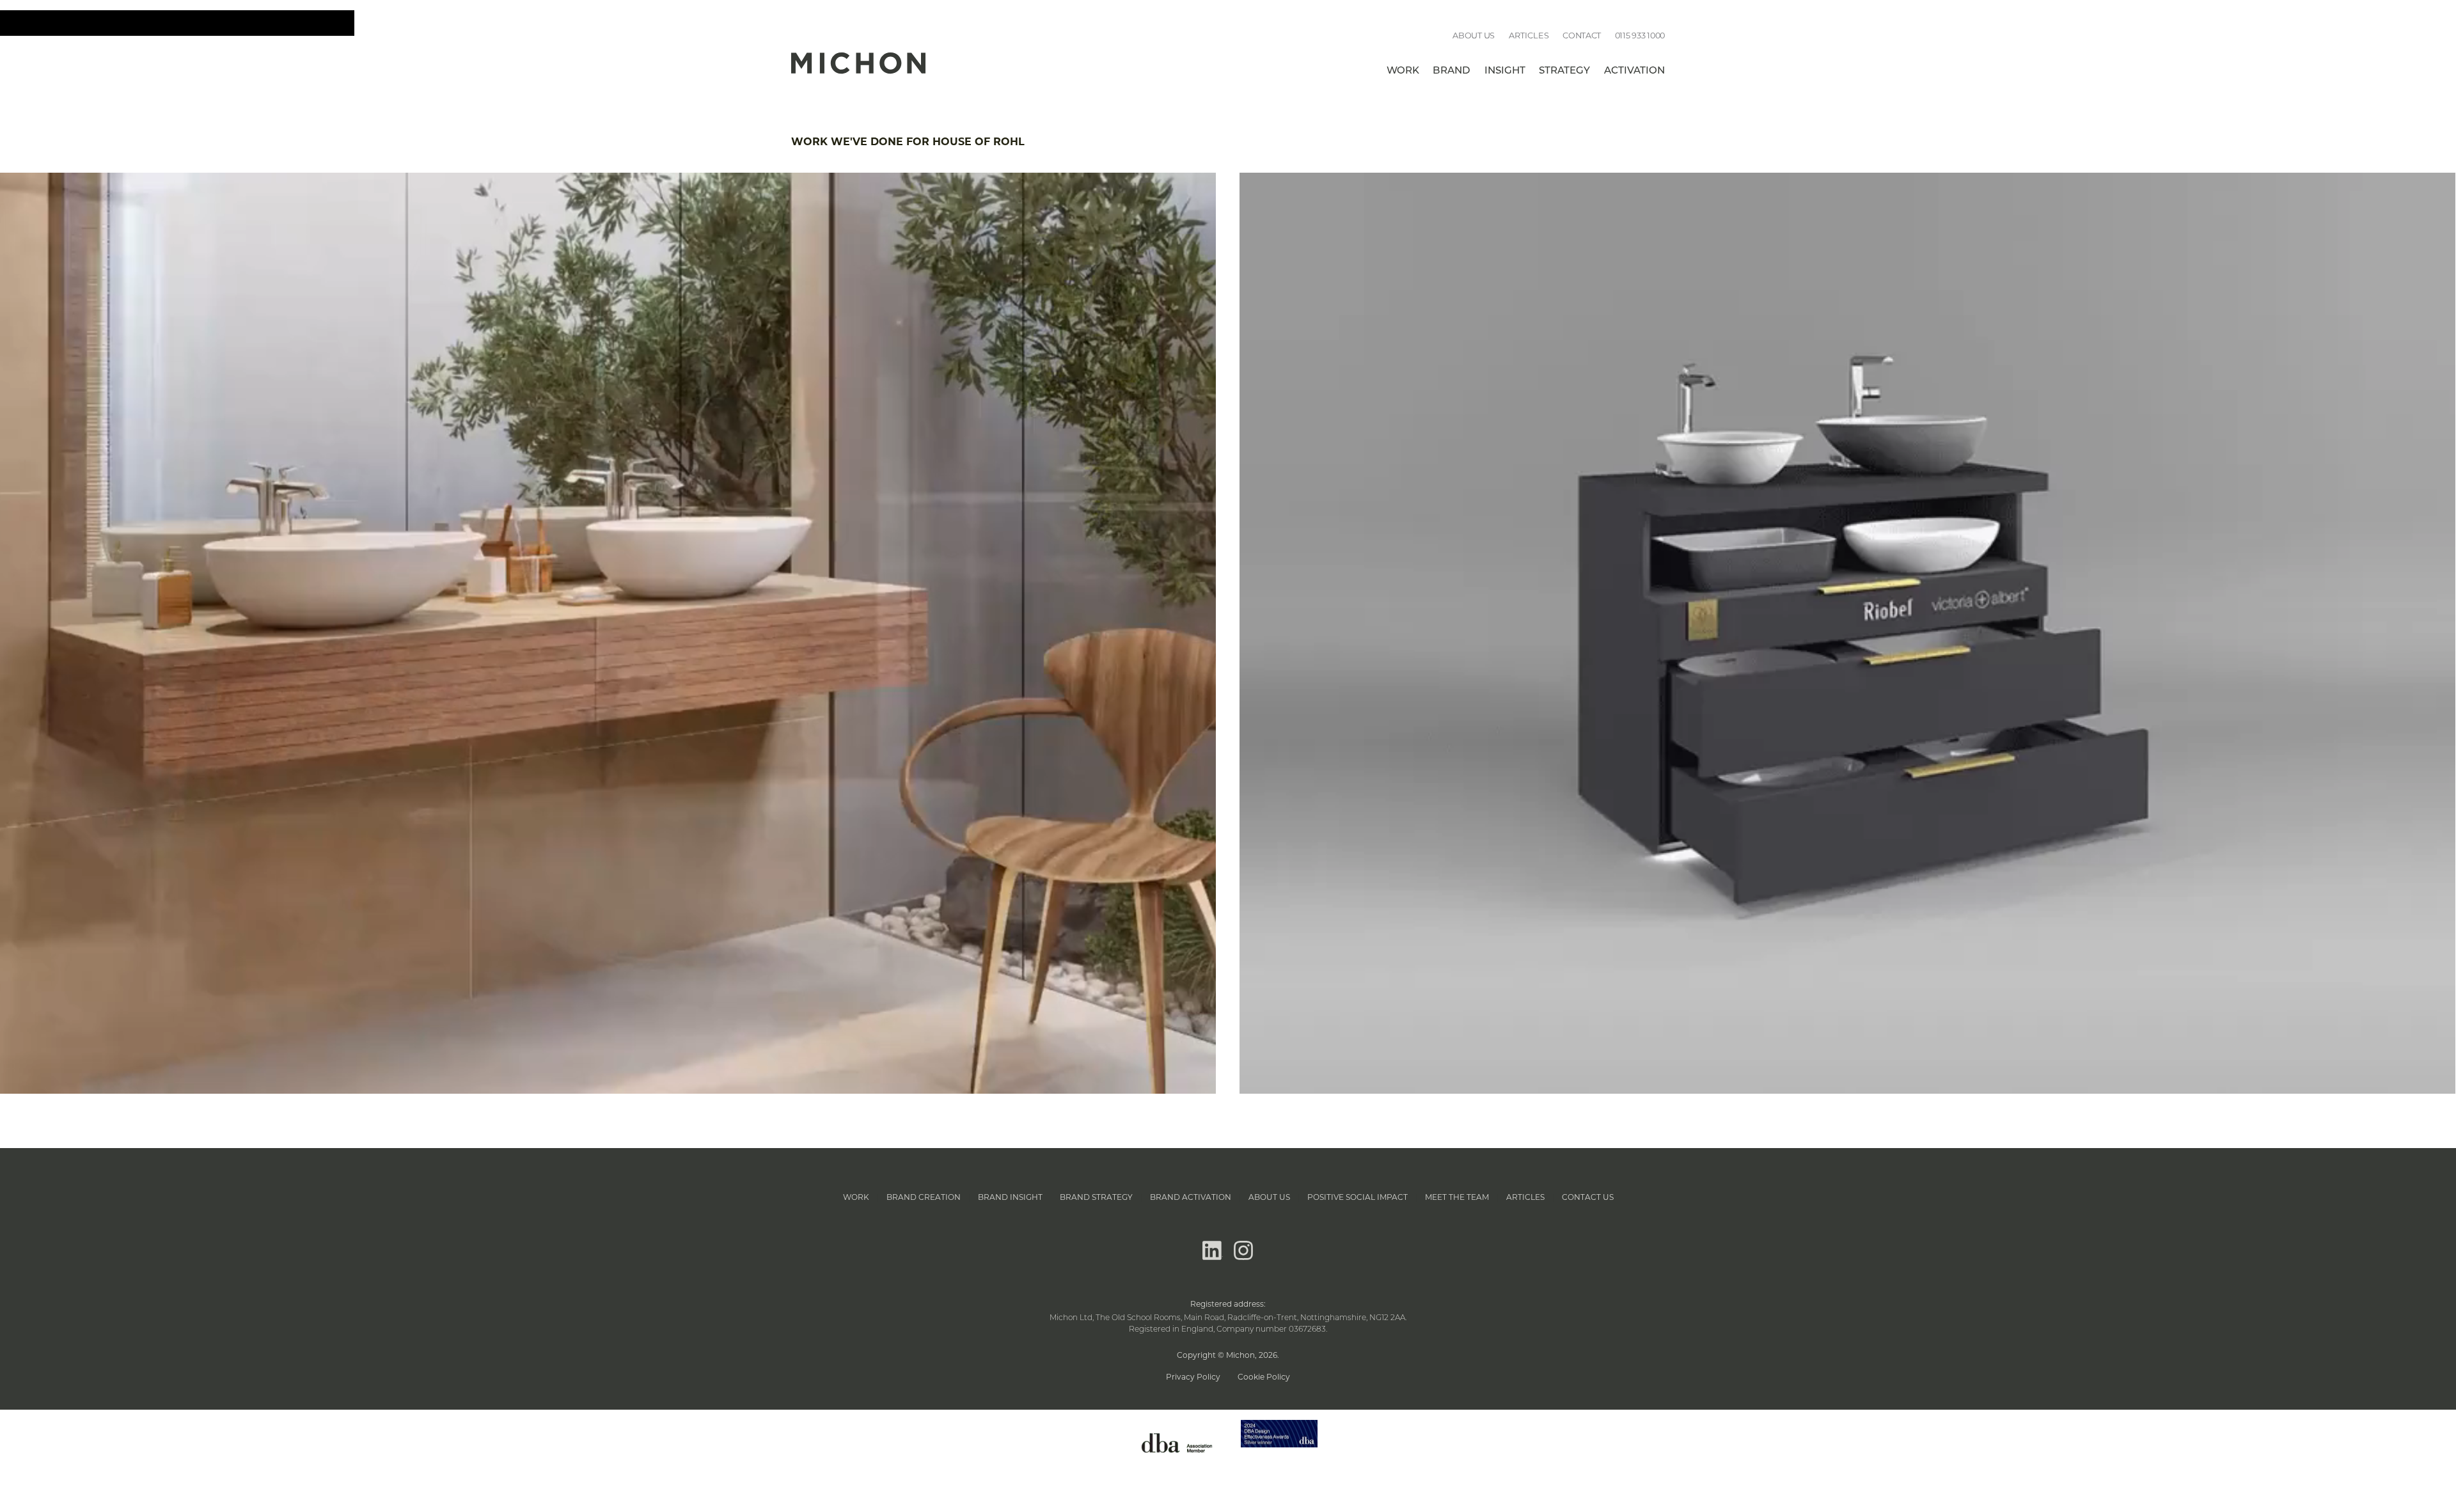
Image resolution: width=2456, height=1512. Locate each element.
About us (1474, 35)
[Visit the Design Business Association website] (1177, 1462)
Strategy (1564, 71)
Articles (1529, 35)
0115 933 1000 (1640, 35)
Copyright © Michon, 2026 (1227, 1355)
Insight (1505, 71)
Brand (1452, 71)
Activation (1634, 71)
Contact (1582, 35)
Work (1403, 71)
